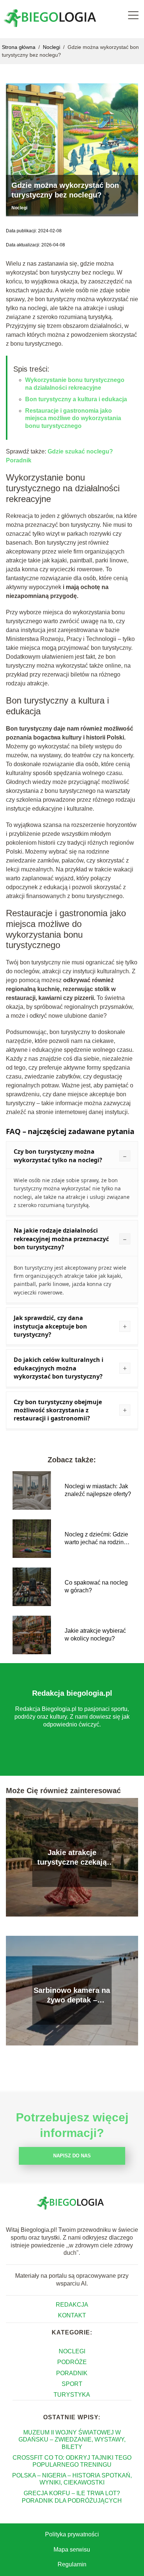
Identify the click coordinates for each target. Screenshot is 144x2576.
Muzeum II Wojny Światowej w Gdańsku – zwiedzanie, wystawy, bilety (72, 2439)
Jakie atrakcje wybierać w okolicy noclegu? (95, 1635)
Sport (72, 2384)
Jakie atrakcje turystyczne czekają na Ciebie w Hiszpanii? (72, 1858)
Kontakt (72, 2315)
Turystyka (72, 2395)
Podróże (72, 2362)
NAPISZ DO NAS (72, 2156)
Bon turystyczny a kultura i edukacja (76, 399)
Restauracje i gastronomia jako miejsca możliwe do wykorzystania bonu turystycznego (73, 418)
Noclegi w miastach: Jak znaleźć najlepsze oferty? (98, 1490)
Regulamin (72, 2564)
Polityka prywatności (72, 2534)
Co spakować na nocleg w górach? (96, 1586)
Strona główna (19, 47)
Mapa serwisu (72, 2550)
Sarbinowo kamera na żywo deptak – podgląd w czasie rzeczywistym (72, 1995)
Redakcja (72, 2305)
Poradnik (72, 2373)
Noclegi (52, 47)
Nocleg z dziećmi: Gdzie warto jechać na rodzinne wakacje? (97, 1539)
